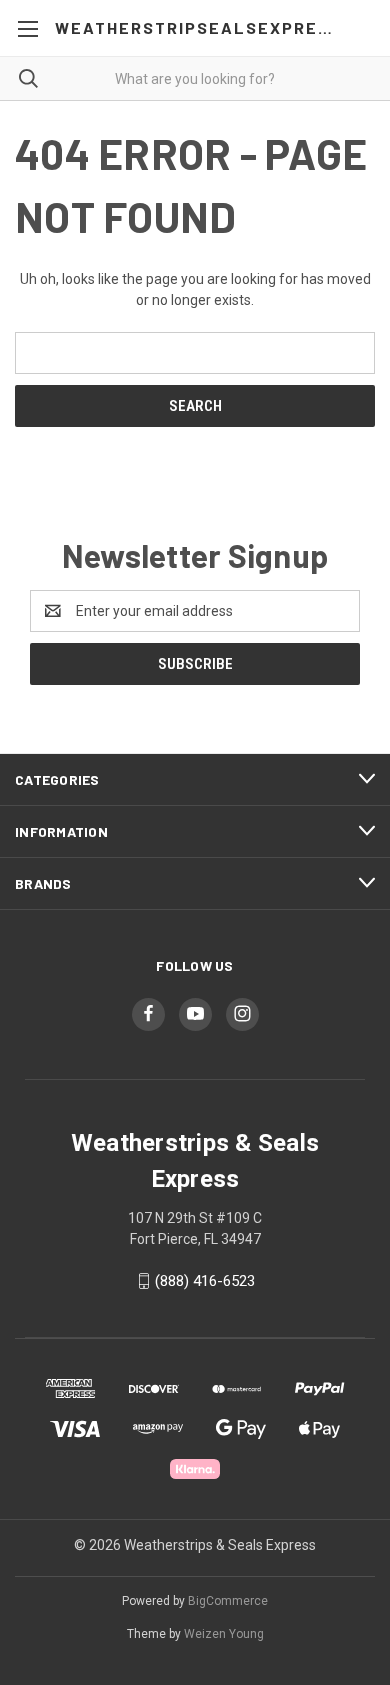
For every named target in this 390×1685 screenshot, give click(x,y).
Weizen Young (224, 1634)
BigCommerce (228, 1601)
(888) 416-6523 (205, 1281)
